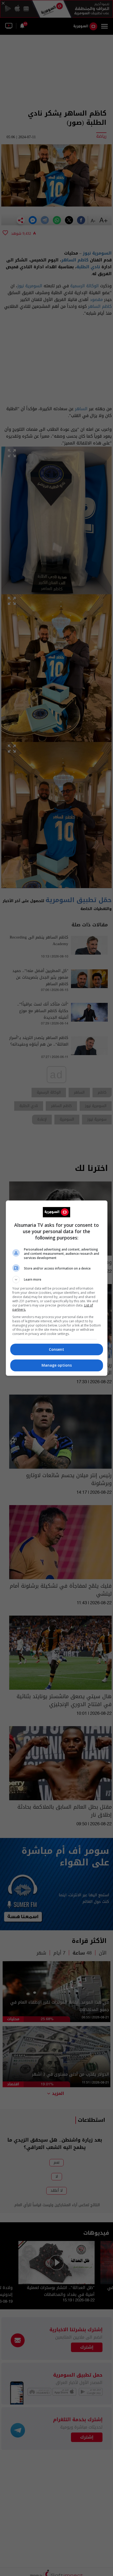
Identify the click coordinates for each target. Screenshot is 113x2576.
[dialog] (57, 1288)
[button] (57, 1280)
